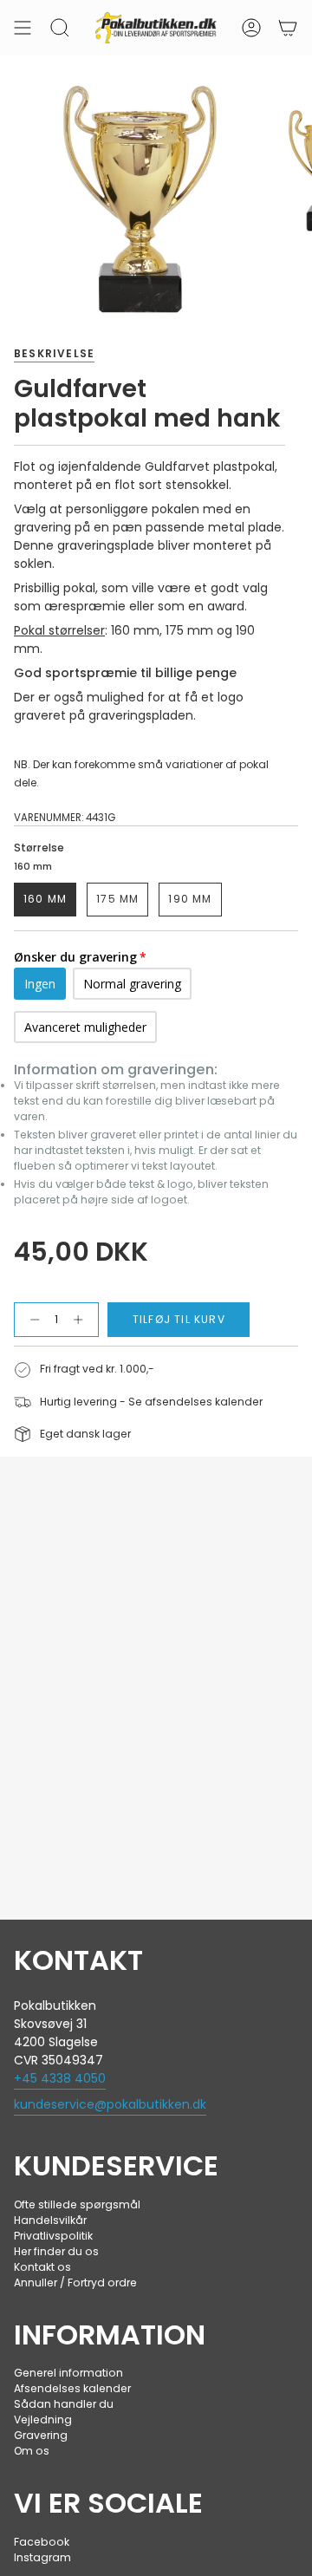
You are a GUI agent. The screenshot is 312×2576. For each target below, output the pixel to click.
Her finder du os (56, 2251)
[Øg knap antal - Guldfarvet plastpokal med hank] (82, 1320)
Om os (32, 2451)
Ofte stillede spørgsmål (77, 2204)
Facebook (42, 2542)
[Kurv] (288, 28)
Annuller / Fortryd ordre (75, 2283)
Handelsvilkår (50, 2220)
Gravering (41, 2435)
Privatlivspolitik (53, 2236)
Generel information (68, 2373)
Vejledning (43, 2419)
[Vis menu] (23, 28)
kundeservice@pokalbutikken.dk (110, 2104)
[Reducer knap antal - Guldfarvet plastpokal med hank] (31, 1320)
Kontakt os (42, 2267)
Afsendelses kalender (72, 2388)
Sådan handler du (64, 2404)
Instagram (42, 2557)
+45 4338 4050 (60, 2078)
